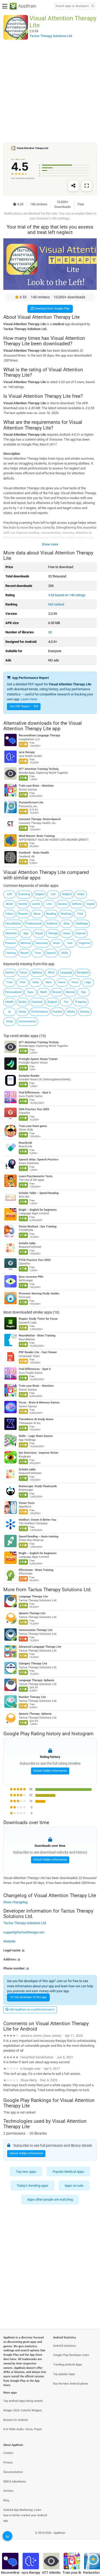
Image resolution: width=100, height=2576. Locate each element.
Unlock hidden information (50, 1771)
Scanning (24, 894)
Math (44, 992)
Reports (23, 914)
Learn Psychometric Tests (36, 1176)
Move (37, 914)
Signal (91, 904)
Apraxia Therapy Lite (32, 1614)
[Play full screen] (87, 186)
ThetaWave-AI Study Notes (36, 1419)
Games (10, 973)
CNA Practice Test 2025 (34, 1109)
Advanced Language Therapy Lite (40, 1647)
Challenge (82, 924)
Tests (75, 982)
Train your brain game (33, 1126)
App (26, 933)
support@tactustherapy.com (24, 1932)
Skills (65, 953)
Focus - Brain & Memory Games (39, 1403)
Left (9, 894)
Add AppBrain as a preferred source (32, 2010)
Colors (9, 914)
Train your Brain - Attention (36, 786)
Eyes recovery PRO (31, 1277)
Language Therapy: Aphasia (36, 1681)
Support (52, 1002)
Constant (37, 1002)
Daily (36, 982)
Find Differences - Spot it (35, 1093)
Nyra (49, 982)
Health (9, 1002)
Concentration (27, 1021)
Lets (49, 904)
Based (24, 953)
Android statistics (64, 2346)
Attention (11, 933)
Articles (8, 2491)
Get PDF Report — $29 (24, 706)
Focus (23, 973)
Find (80, 914)
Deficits (77, 904)
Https (9, 1021)
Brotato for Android (16, 2420)
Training (10, 953)
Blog (6, 2500)
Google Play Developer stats (71, 2355)
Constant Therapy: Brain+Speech (40, 819)
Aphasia (37, 973)
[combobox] (72, 6)
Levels (36, 904)
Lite (53, 894)
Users (67, 933)
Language (66, 973)
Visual (39, 933)
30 (50, 632)
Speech (51, 953)
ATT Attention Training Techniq (39, 769)
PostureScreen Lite (31, 802)
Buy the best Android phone (71, 2384)
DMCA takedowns (15, 2482)
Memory (26, 943)
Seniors (85, 1012)
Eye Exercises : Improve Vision (38, 1453)
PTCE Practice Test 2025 (35, 1260)
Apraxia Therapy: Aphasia (35, 1714)
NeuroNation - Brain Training (37, 1336)
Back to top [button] (90, 2539)
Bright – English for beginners (38, 1210)
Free (23, 982)
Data (67, 924)
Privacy (8, 2463)
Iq (9, 1012)
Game (62, 982)
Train (9, 982)
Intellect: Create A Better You (37, 1520)
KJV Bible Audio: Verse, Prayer (23, 2429)
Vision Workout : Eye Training (38, 1227)
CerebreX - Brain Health (34, 853)
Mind (51, 973)
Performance (40, 1012)
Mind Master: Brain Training (37, 836)
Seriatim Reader (29, 1076)
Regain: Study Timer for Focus (38, 1319)
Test (70, 943)
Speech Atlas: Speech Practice (38, 1160)
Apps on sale (74, 2186)
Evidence (52, 924)
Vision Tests (27, 1503)
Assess (63, 904)
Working (66, 914)
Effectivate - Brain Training (36, 1570)
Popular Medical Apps (68, 2172)
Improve (81, 933)
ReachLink (25, 1143)
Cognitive (85, 943)
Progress (81, 1002)
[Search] (93, 6)
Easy (30, 992)
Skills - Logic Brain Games (36, 1436)
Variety (23, 904)
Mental (70, 992)
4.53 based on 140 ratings (67, 595)
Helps (81, 894)
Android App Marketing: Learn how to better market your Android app (25, 2515)
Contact (8, 2453)
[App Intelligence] (7, 2536)
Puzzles (57, 1012)
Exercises (42, 943)
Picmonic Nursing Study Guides (39, 1294)
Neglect (67, 894)
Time (38, 953)
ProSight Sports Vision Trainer (38, 1059)
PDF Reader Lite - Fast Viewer (38, 1352)
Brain (57, 943)
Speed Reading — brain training (38, 1537)
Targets (39, 894)
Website (9, 1941)
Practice (11, 943)
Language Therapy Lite (33, 1597)
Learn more (29, 699)
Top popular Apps (64, 2374)
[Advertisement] (50, 91)
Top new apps (26, 2172)
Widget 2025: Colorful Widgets (23, 2410)
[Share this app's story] (73, 186)
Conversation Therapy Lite (36, 1630)
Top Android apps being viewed (23, 2401)
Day (84, 992)
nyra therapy (27, 752)
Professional (34, 924)
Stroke (22, 1002)
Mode (9, 904)
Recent (57, 992)
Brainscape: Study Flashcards (38, 1486)
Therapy (53, 933)
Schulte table (27, 1243)
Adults (71, 1012)
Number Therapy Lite (32, 1697)
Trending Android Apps (68, 2365)
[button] (50, 1950)
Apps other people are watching (50, 2199)
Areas (22, 1012)
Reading (51, 914)
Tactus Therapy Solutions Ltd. (60, 1590)
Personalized (13, 992)
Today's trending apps (32, 2186)
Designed (83, 973)
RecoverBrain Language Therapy (39, 735)
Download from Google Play (52, 309)
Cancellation (13, 924)
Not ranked (56, 604)
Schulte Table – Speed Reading (39, 1193)
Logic (88, 982)
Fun (66, 1002)
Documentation (13, 2472)
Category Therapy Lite (33, 1664)
